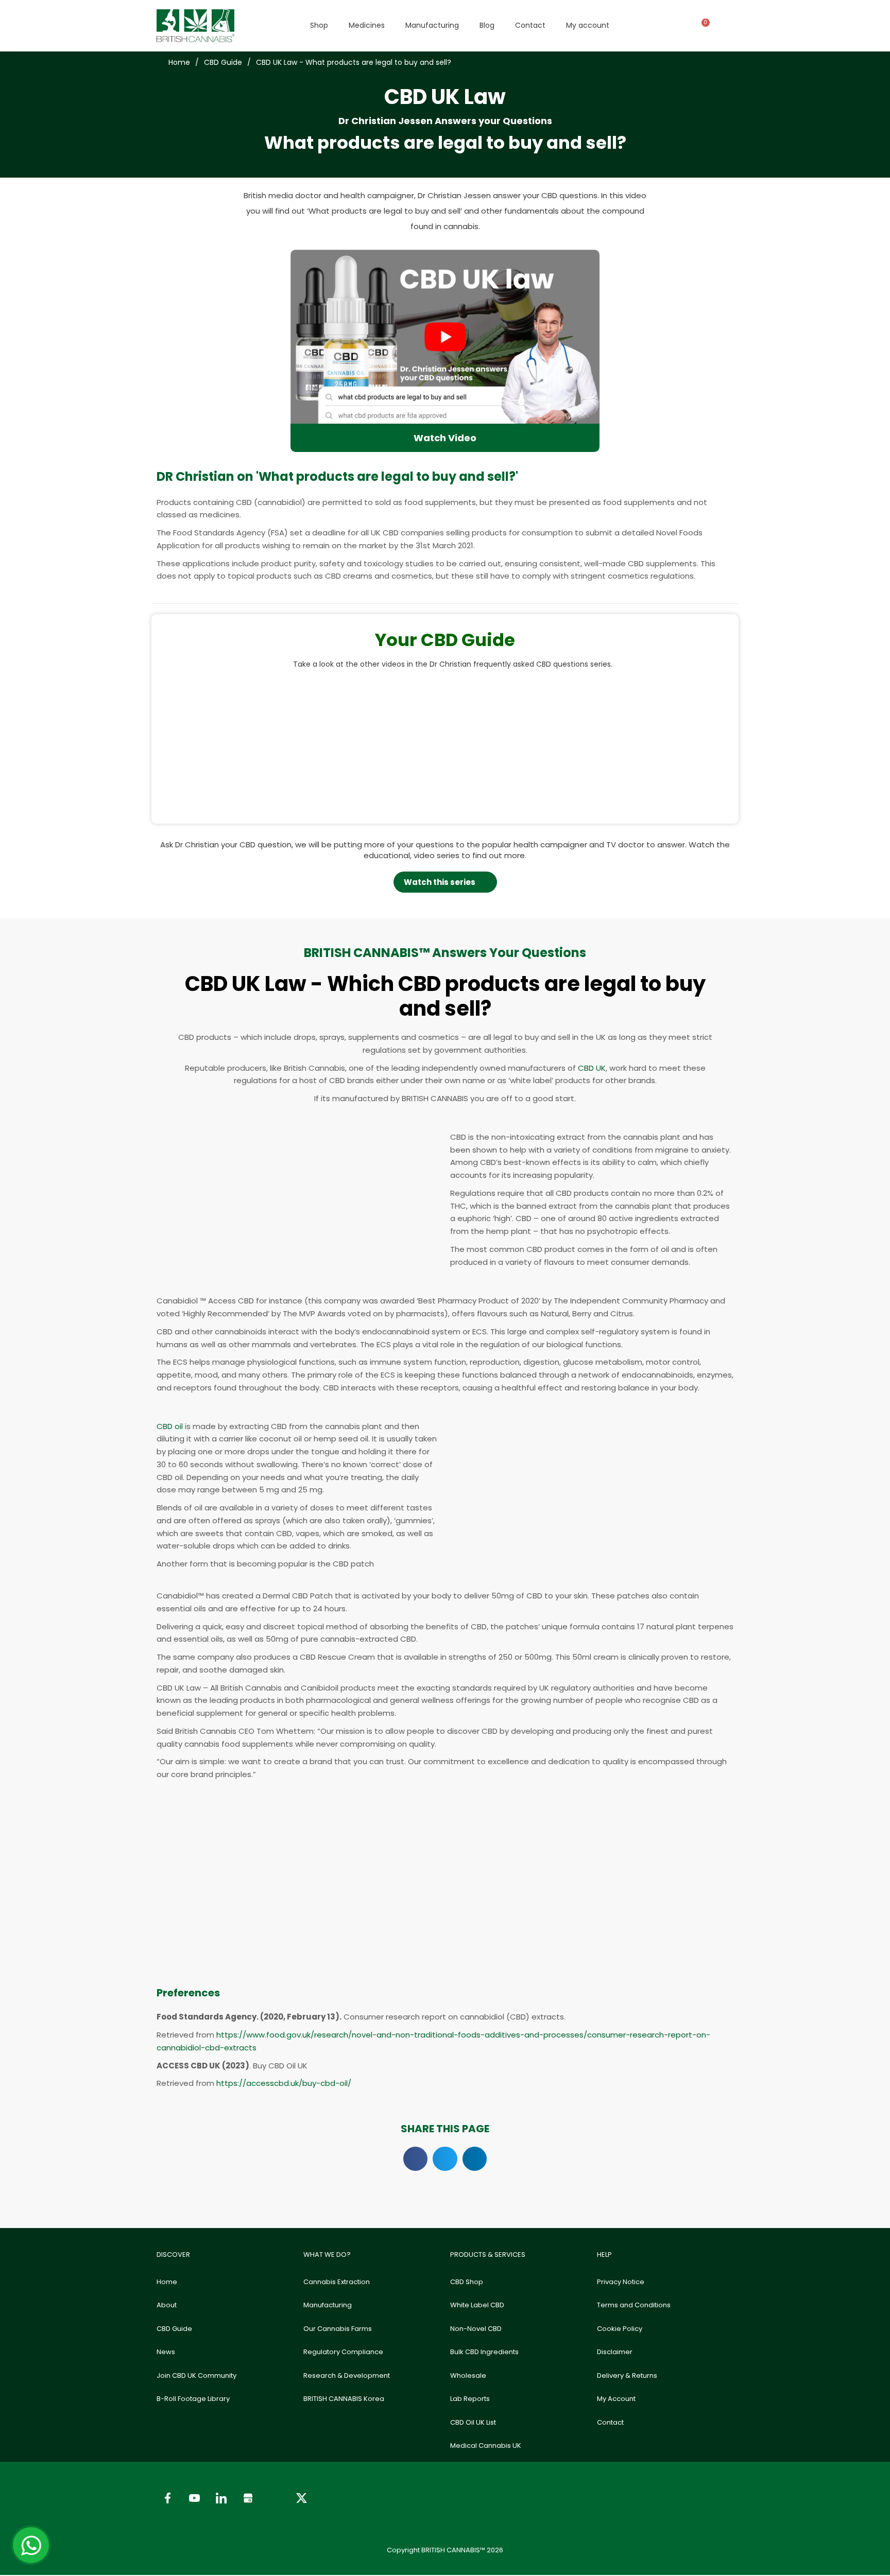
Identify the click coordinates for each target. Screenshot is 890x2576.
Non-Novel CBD (476, 2329)
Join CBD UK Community (196, 2375)
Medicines (367, 25)
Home (167, 2282)
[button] (160, 741)
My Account (616, 2399)
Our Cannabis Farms (338, 2329)
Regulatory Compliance (343, 2352)
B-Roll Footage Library (193, 2399)
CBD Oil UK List (473, 2422)
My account (588, 25)
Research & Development (347, 2375)
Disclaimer (615, 2352)
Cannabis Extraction (337, 2282)
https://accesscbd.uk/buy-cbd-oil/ (284, 2083)
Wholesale (468, 2375)
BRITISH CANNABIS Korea (344, 2399)
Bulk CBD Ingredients (484, 2352)
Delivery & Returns (627, 2375)
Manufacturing (432, 25)
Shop (319, 25)
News (166, 2352)
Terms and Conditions (634, 2305)
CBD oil (170, 1426)
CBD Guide (174, 2329)
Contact (530, 25)
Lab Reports (470, 2399)
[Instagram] (275, 2498)
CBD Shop (467, 2282)
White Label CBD (477, 2305)
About (167, 2305)
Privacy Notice (621, 2282)
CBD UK (592, 1068)
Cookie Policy (620, 2329)
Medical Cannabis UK (486, 2446)
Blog (487, 25)
